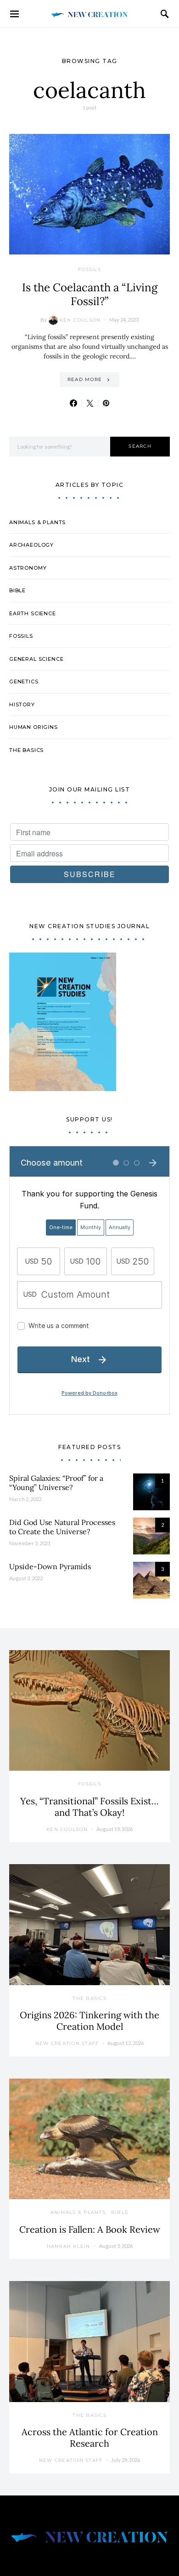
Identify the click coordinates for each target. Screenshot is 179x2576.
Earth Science (33, 613)
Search (140, 446)
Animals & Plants (37, 522)
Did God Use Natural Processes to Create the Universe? (62, 1527)
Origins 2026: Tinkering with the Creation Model (89, 2021)
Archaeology (31, 545)
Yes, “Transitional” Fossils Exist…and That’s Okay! (89, 1807)
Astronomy (28, 568)
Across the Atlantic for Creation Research (90, 2437)
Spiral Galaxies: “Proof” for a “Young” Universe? (56, 1483)
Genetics (24, 682)
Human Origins (34, 727)
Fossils (89, 269)
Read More (85, 379)
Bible (17, 590)
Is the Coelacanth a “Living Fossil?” (90, 294)
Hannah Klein (69, 2246)
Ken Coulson (80, 320)
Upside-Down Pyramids (50, 1566)
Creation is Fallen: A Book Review (90, 2229)
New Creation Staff (67, 2043)
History (22, 705)
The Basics (26, 750)
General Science (36, 659)
